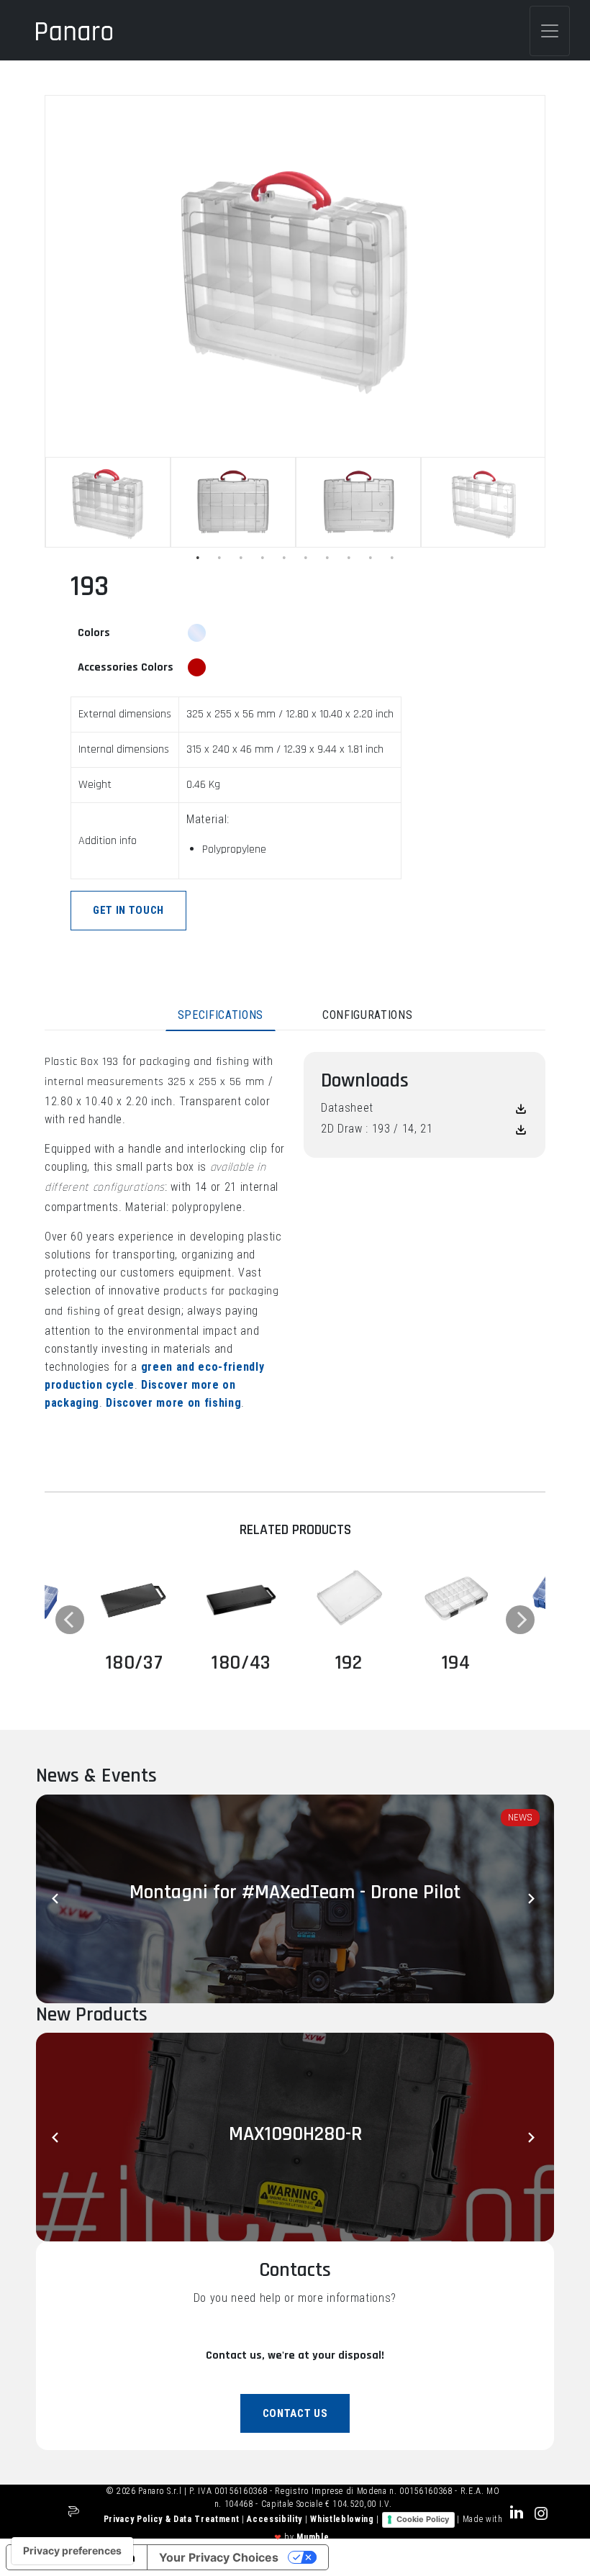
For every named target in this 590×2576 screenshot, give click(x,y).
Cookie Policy (423, 2519)
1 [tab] (198, 558)
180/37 (135, 1663)
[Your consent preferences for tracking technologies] (72, 2551)
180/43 (241, 1663)
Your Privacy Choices (219, 2557)
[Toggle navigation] (550, 31)
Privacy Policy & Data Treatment (173, 2519)
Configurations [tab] (367, 1015)
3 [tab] (241, 558)
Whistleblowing (343, 2519)
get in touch (128, 910)
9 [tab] (371, 558)
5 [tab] (284, 558)
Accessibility (276, 2519)
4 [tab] (263, 558)
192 (349, 1663)
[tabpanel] (108, 502)
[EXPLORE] (134, 1598)
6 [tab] (306, 558)
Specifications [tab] (221, 1015)
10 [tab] (392, 558)
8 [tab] (349, 558)
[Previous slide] (58, 1899)
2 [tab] (219, 558)
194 (456, 1663)
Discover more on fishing (173, 1403)
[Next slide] (532, 1899)
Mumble (313, 2537)
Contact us (295, 2413)
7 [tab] (327, 558)
